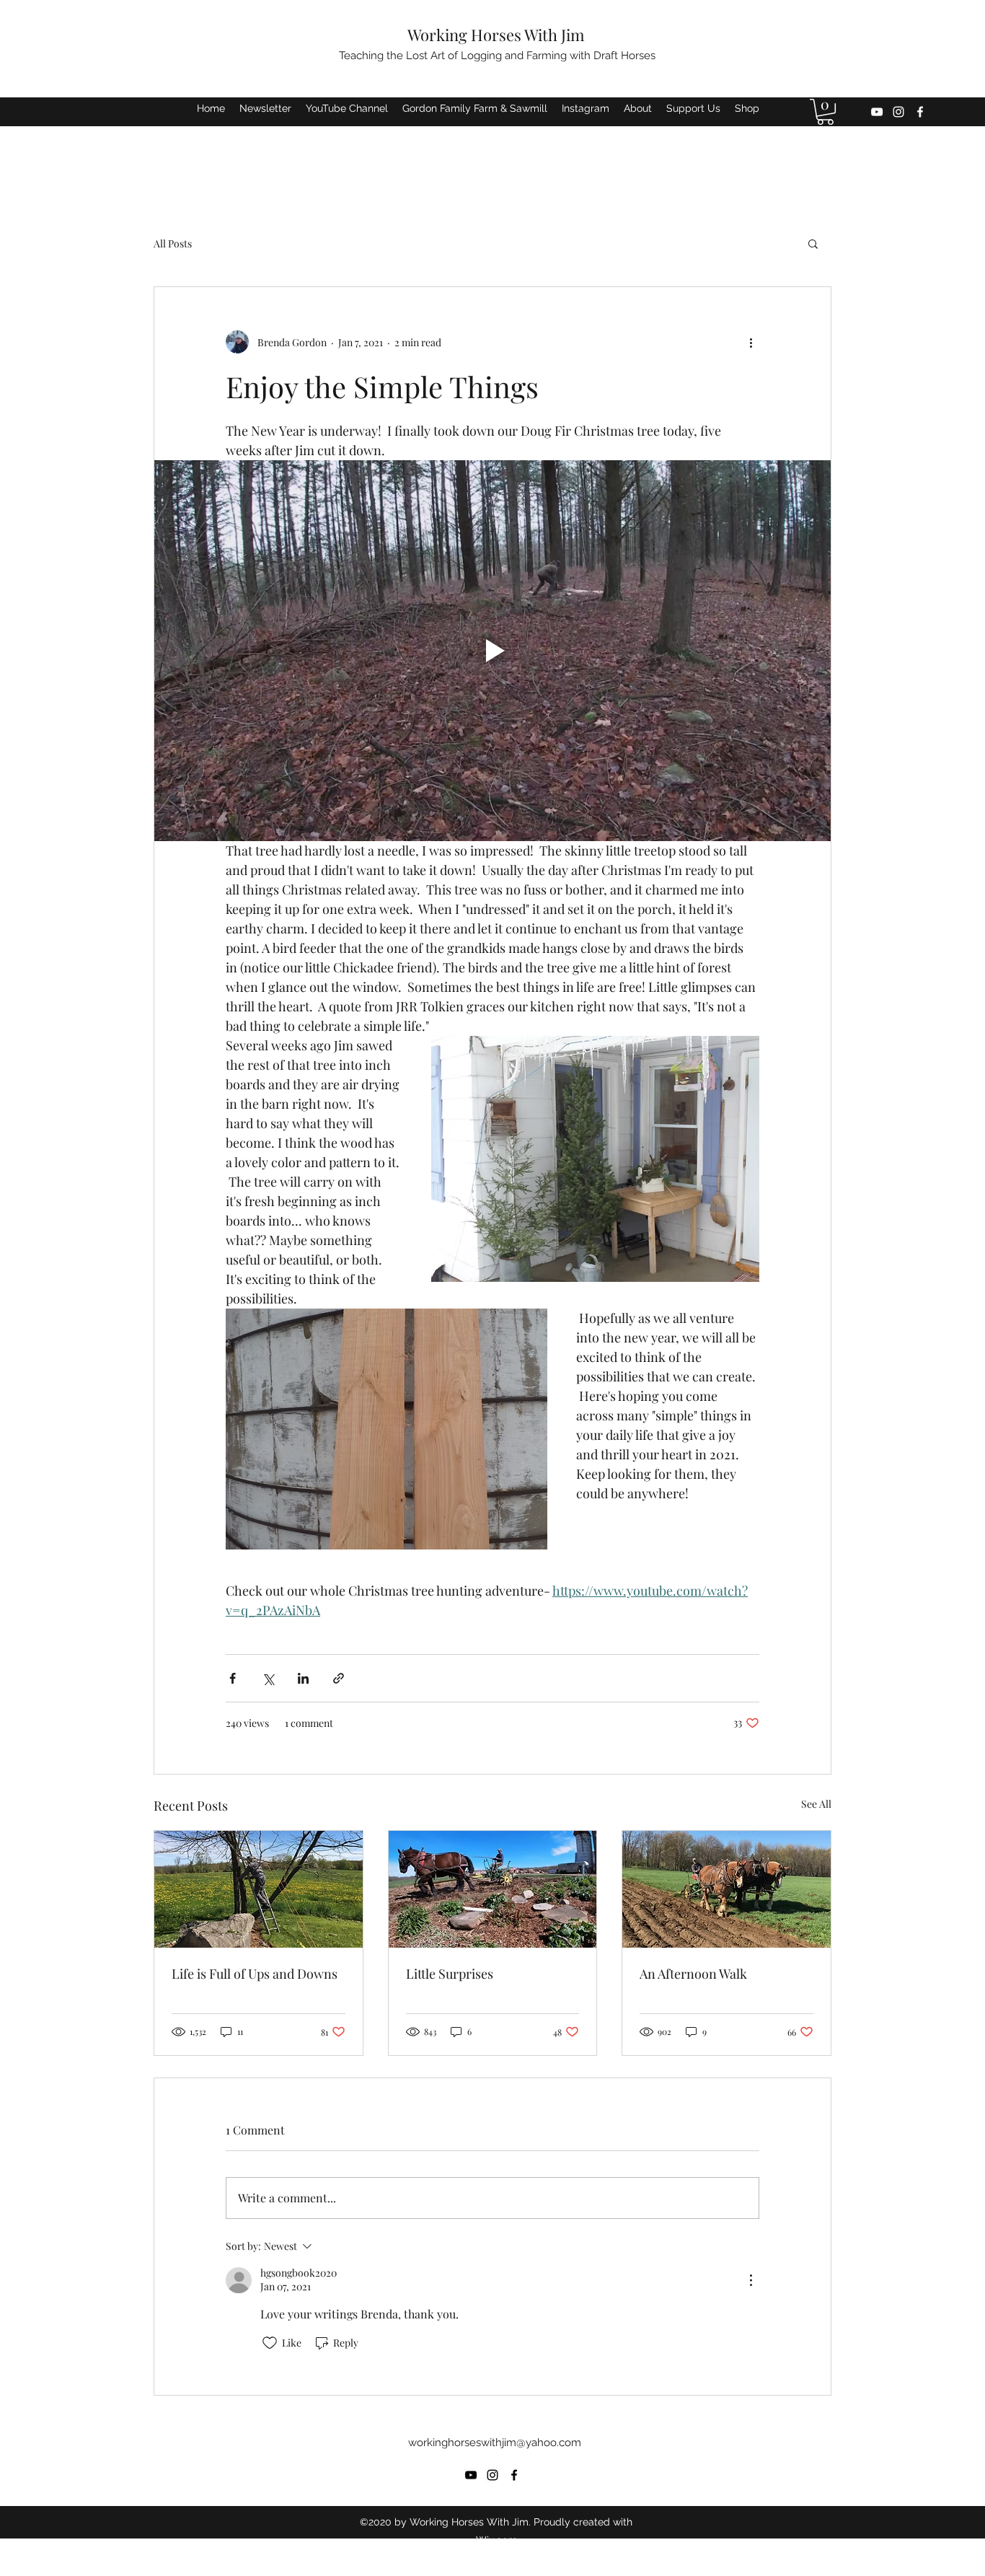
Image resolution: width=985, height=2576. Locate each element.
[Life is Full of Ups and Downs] (259, 1889)
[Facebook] (920, 112)
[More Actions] (751, 2280)
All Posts (173, 243)
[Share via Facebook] (233, 1678)
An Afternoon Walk (693, 1974)
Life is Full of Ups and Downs (255, 1974)
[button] (825, 112)
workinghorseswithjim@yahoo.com (495, 2443)
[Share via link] (339, 1678)
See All (816, 1804)
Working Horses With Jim (496, 35)
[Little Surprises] (493, 1889)
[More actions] (751, 342)
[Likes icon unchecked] (270, 2343)
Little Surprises (450, 1974)
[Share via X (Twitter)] (268, 1678)
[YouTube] (877, 112)
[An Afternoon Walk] (726, 1889)
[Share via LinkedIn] (303, 1678)
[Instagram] (898, 112)
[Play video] (492, 651)
